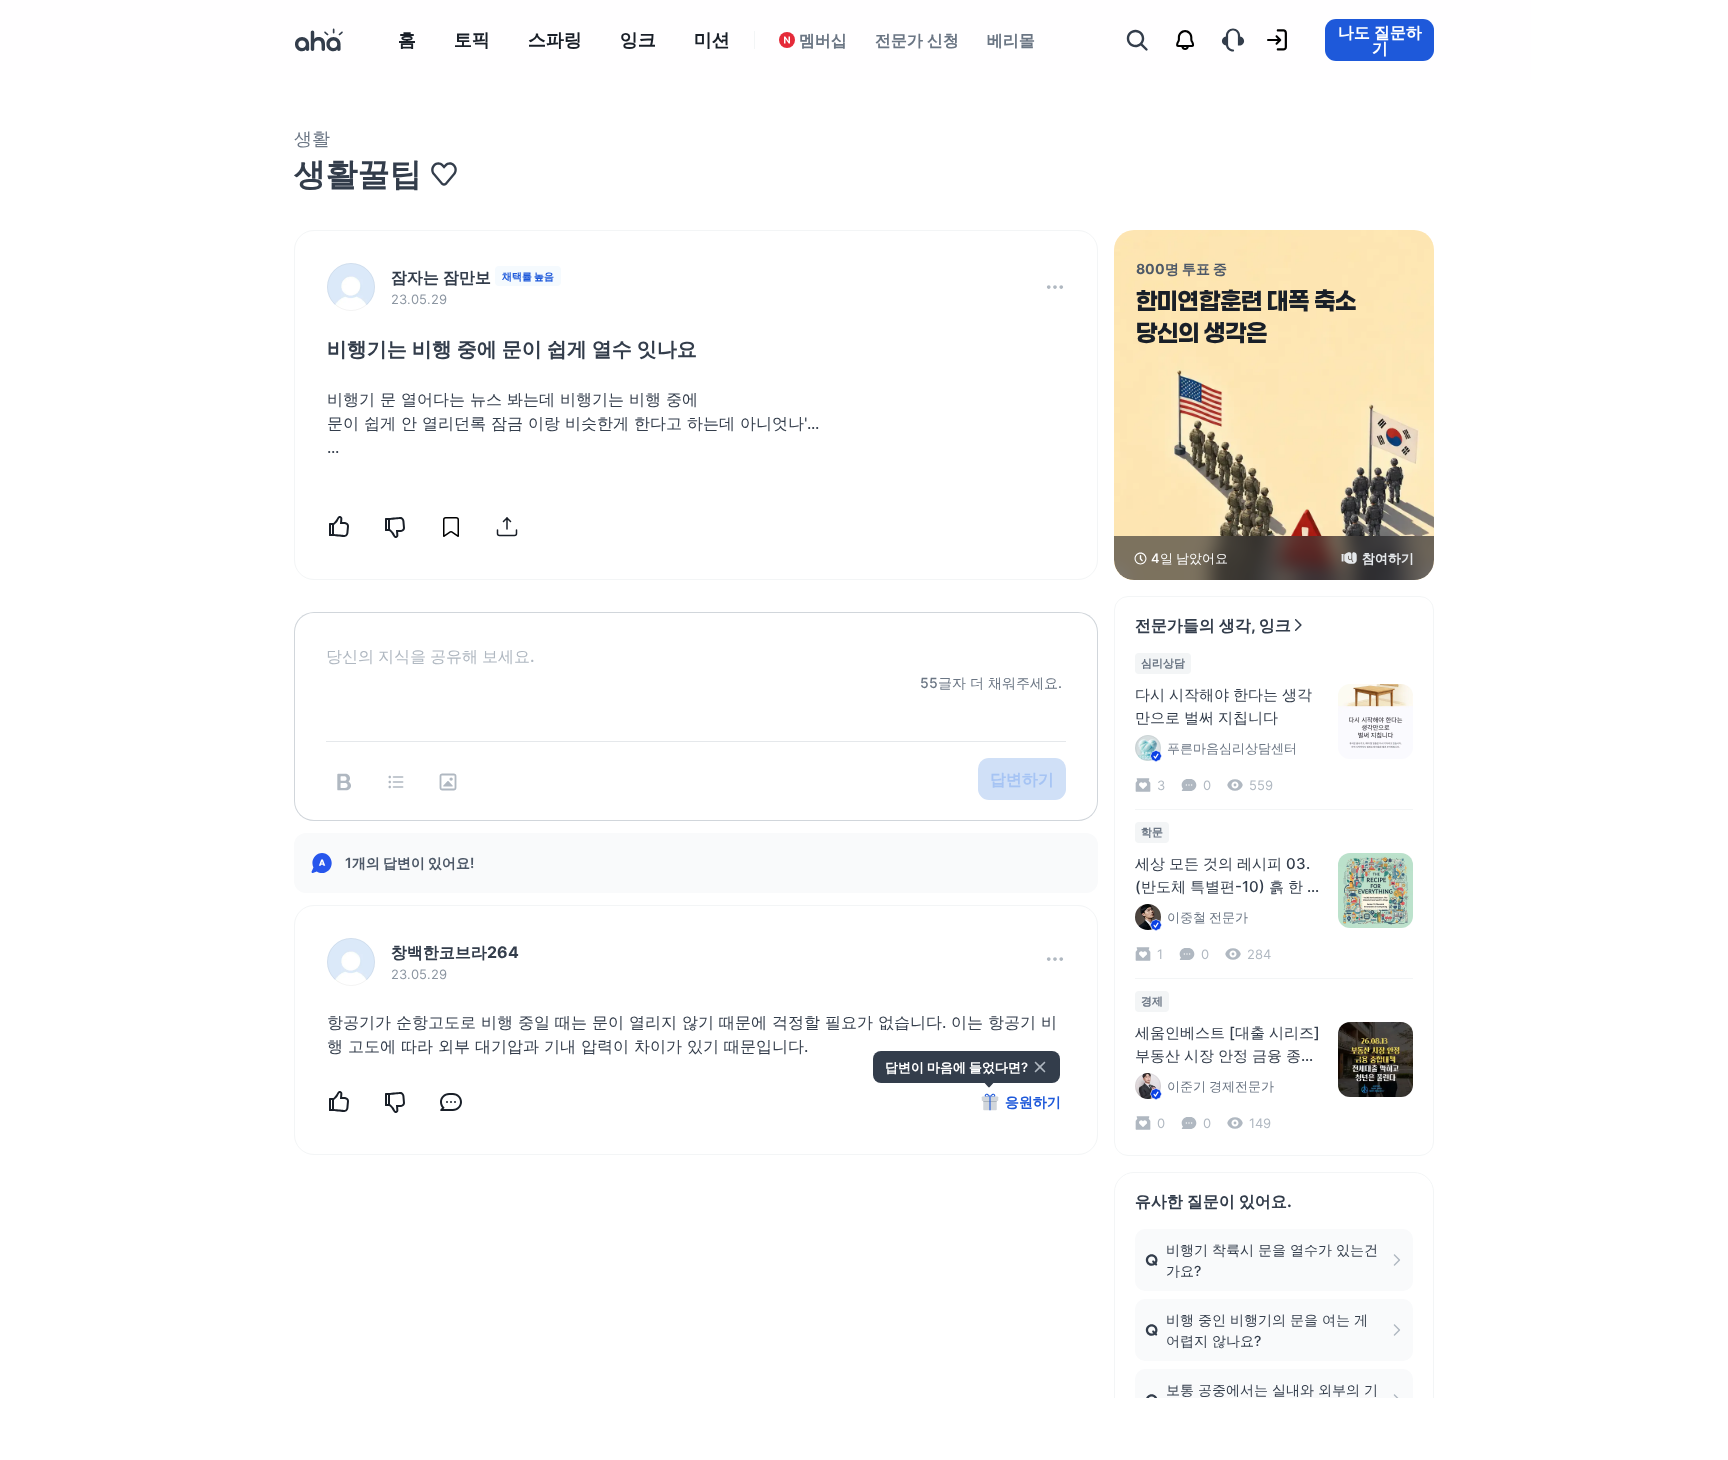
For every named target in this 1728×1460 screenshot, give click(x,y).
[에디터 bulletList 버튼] (396, 782)
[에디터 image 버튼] (448, 782)
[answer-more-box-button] (1055, 959)
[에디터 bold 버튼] (344, 782)
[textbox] (696, 640)
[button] (1055, 287)
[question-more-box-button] (1055, 287)
